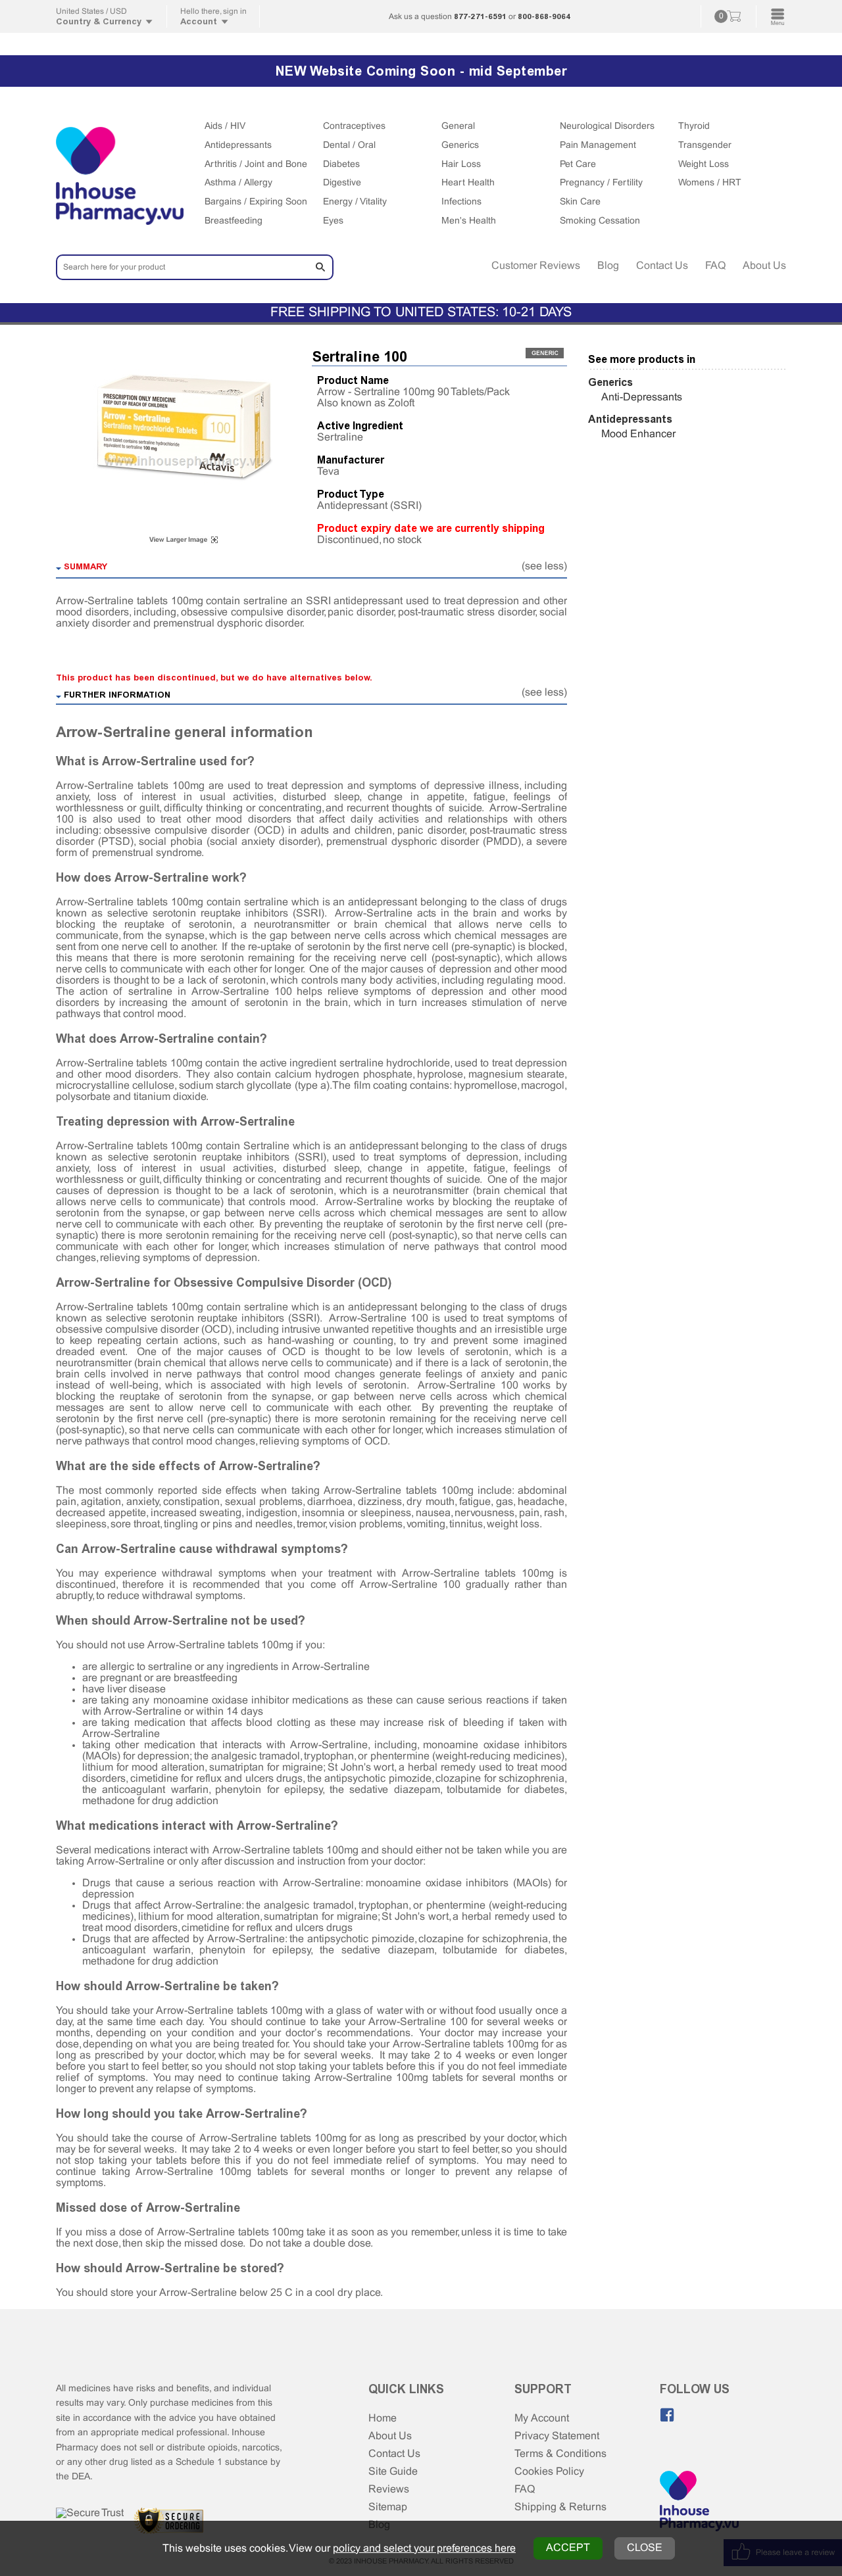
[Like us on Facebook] (667, 2415)
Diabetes (341, 165)
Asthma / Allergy (238, 183)
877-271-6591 (480, 16)
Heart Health (468, 183)
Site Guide (393, 2472)
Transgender (705, 146)
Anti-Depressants (642, 397)
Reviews (389, 2490)
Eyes (333, 221)
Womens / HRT (710, 183)
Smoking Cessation (600, 221)
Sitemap (388, 2507)
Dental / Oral (349, 146)
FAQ (715, 266)
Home (383, 2419)
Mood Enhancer (638, 434)
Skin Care (580, 202)
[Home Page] (699, 2502)
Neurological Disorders (607, 127)
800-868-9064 (544, 16)
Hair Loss (461, 165)
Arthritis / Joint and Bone (256, 165)
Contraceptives (354, 127)
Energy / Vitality (355, 202)
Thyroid (694, 127)
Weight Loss (704, 165)
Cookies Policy (549, 2472)
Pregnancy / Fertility (601, 183)
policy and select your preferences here (424, 2549)
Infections (461, 202)
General (458, 127)
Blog (608, 266)
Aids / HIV (225, 127)
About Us (764, 266)
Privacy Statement (557, 2436)
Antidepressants (238, 146)
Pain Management (598, 146)
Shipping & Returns (560, 2507)
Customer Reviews (536, 266)
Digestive (342, 183)
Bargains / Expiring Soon (256, 202)
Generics (460, 146)
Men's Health (469, 221)
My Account (542, 2419)
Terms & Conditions (560, 2454)
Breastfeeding (234, 221)
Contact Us (662, 266)
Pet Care (578, 165)
